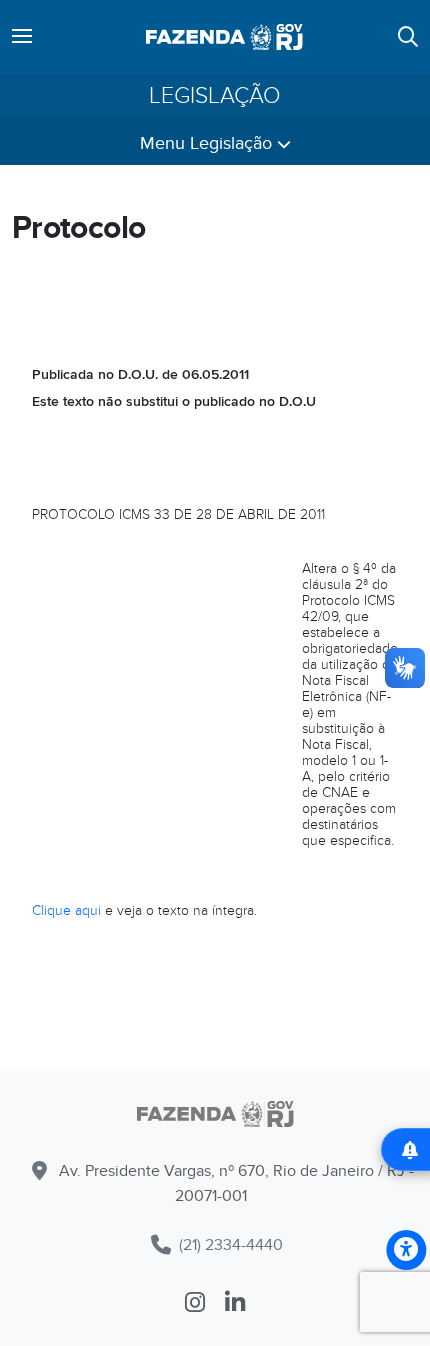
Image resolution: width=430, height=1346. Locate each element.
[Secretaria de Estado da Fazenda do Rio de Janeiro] (224, 37)
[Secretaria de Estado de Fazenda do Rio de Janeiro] (215, 1117)
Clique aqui (66, 910)
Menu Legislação (208, 143)
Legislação (215, 96)
